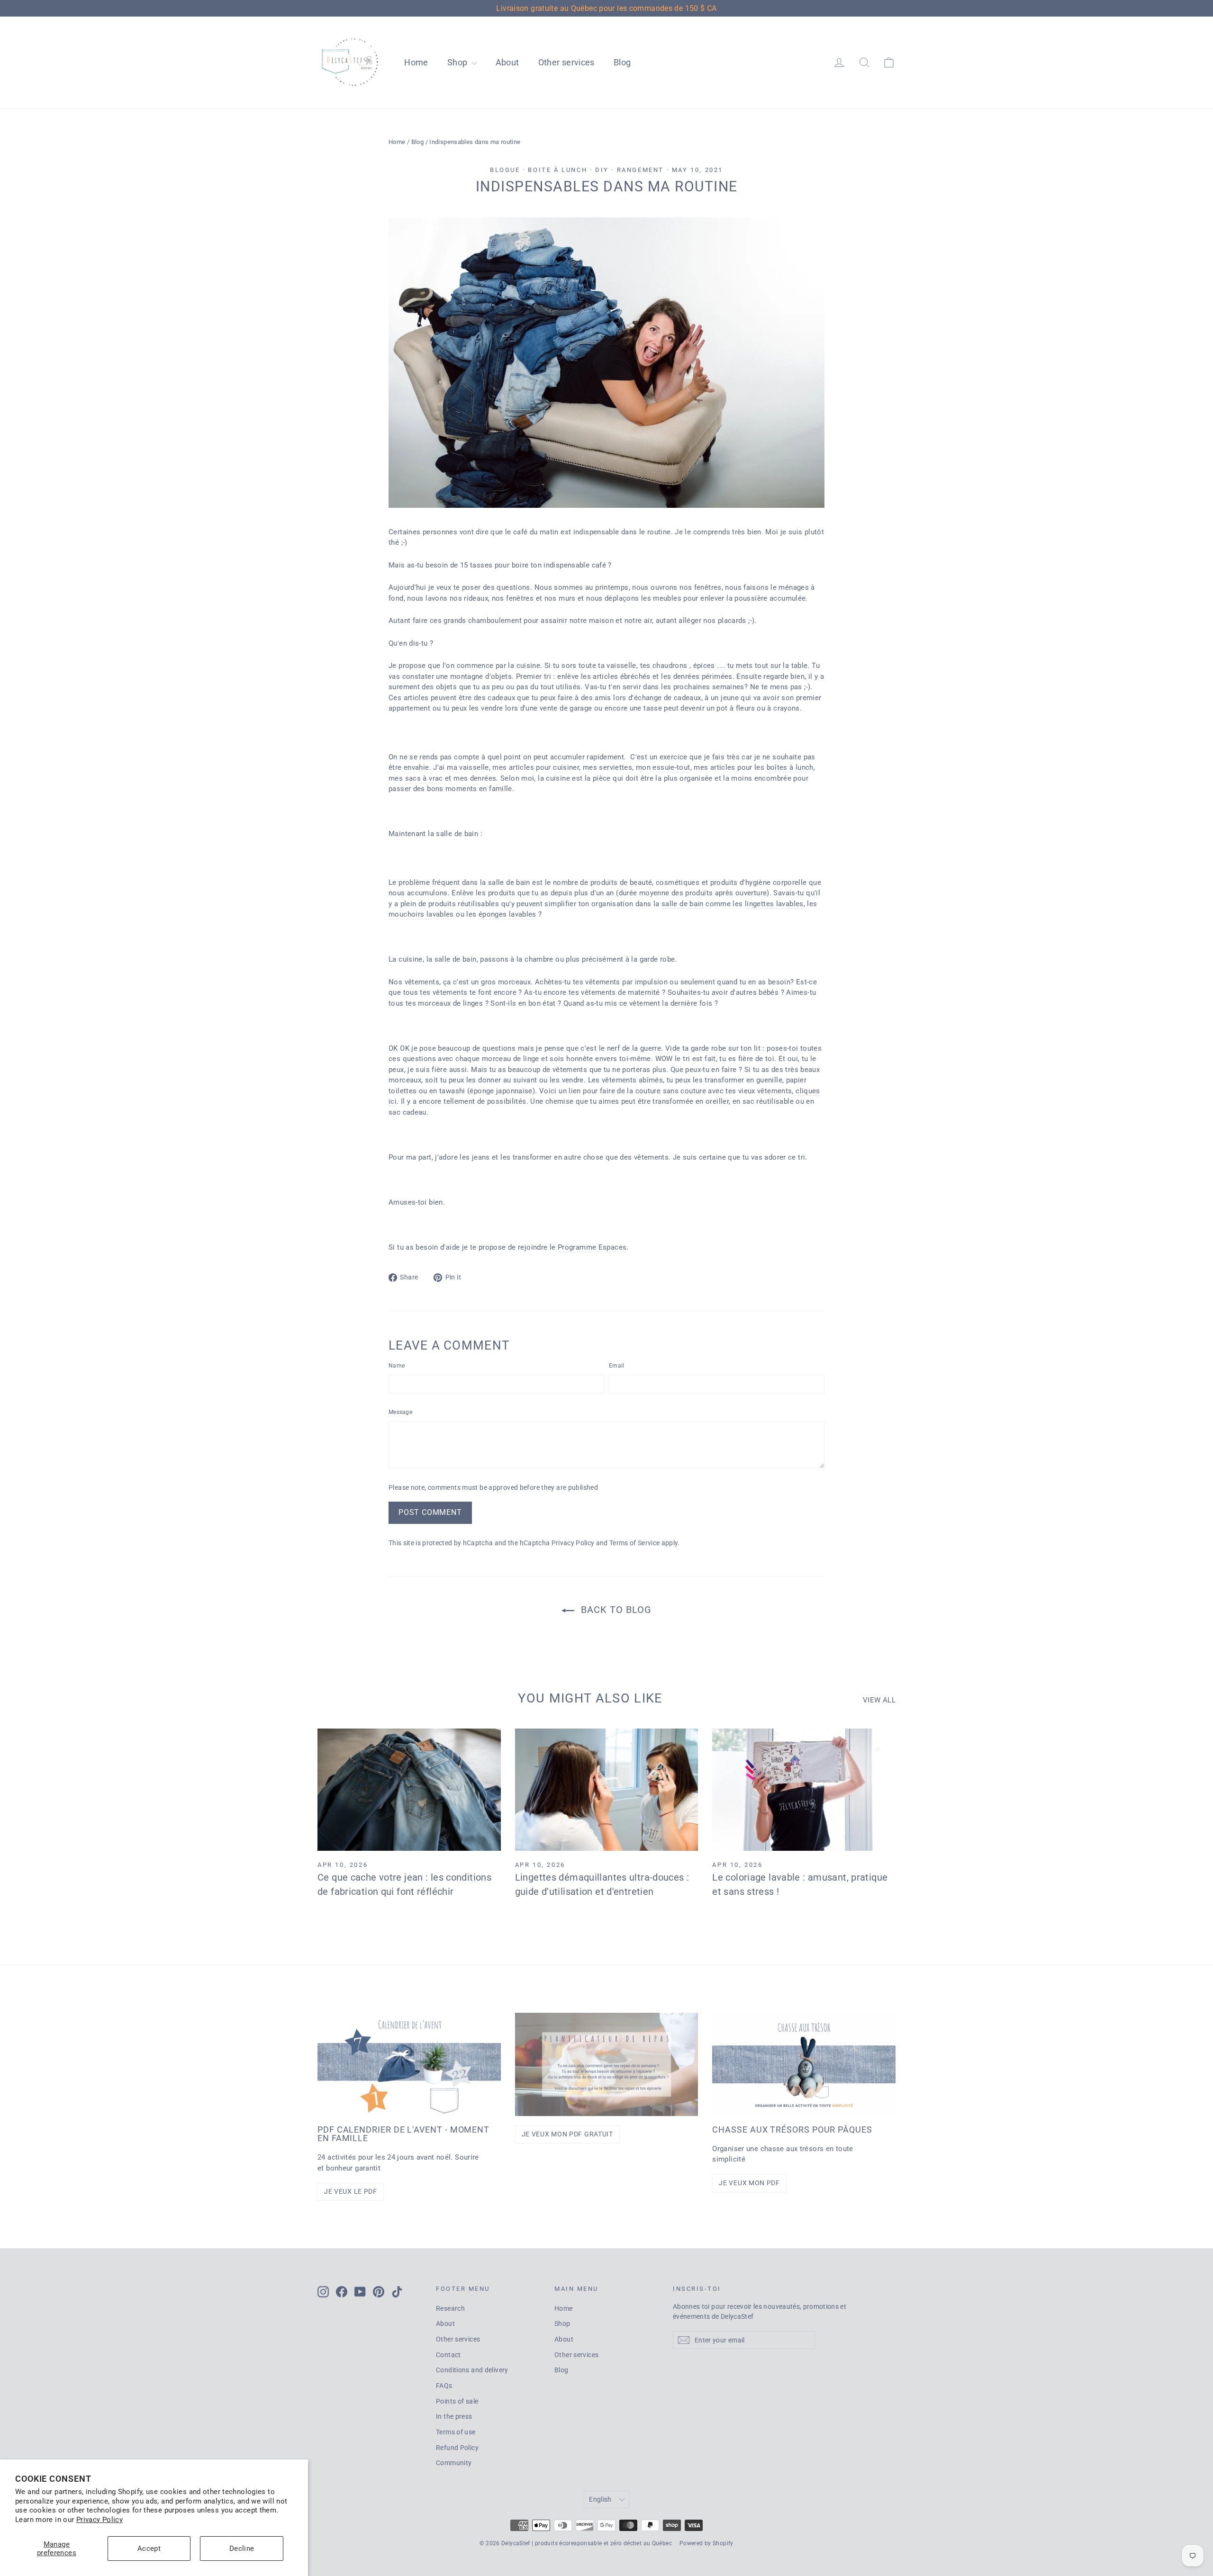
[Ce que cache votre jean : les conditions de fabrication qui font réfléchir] (409, 1790)
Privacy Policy (100, 2520)
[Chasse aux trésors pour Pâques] (804, 2064)
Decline (242, 2549)
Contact (448, 2355)
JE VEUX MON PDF (749, 2183)
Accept (149, 2549)
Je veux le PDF (351, 2191)
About (507, 62)
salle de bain (683, 904)
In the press (454, 2416)
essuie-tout (671, 767)
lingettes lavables (774, 904)
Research (450, 2308)
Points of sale (457, 2401)
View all (879, 1700)
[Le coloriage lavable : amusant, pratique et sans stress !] (804, 1790)
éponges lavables (507, 914)
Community (454, 2463)
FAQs (444, 2386)
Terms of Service (634, 1543)
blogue (505, 170)
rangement (640, 170)
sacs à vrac (424, 778)
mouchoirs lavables (422, 914)
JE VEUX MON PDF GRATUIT (567, 2134)
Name (397, 1366)
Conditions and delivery (472, 2370)
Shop (458, 62)
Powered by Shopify (706, 2543)
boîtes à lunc (788, 767)
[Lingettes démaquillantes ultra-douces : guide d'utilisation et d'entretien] (607, 1790)
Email (617, 1366)
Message (400, 1412)
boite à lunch (557, 170)
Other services (566, 62)
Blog (622, 62)
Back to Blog (615, 1610)
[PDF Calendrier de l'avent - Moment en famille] (409, 2064)
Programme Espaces (592, 1247)
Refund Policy (457, 2448)
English (600, 2499)
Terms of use (456, 2432)
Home (416, 62)
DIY (602, 170)
